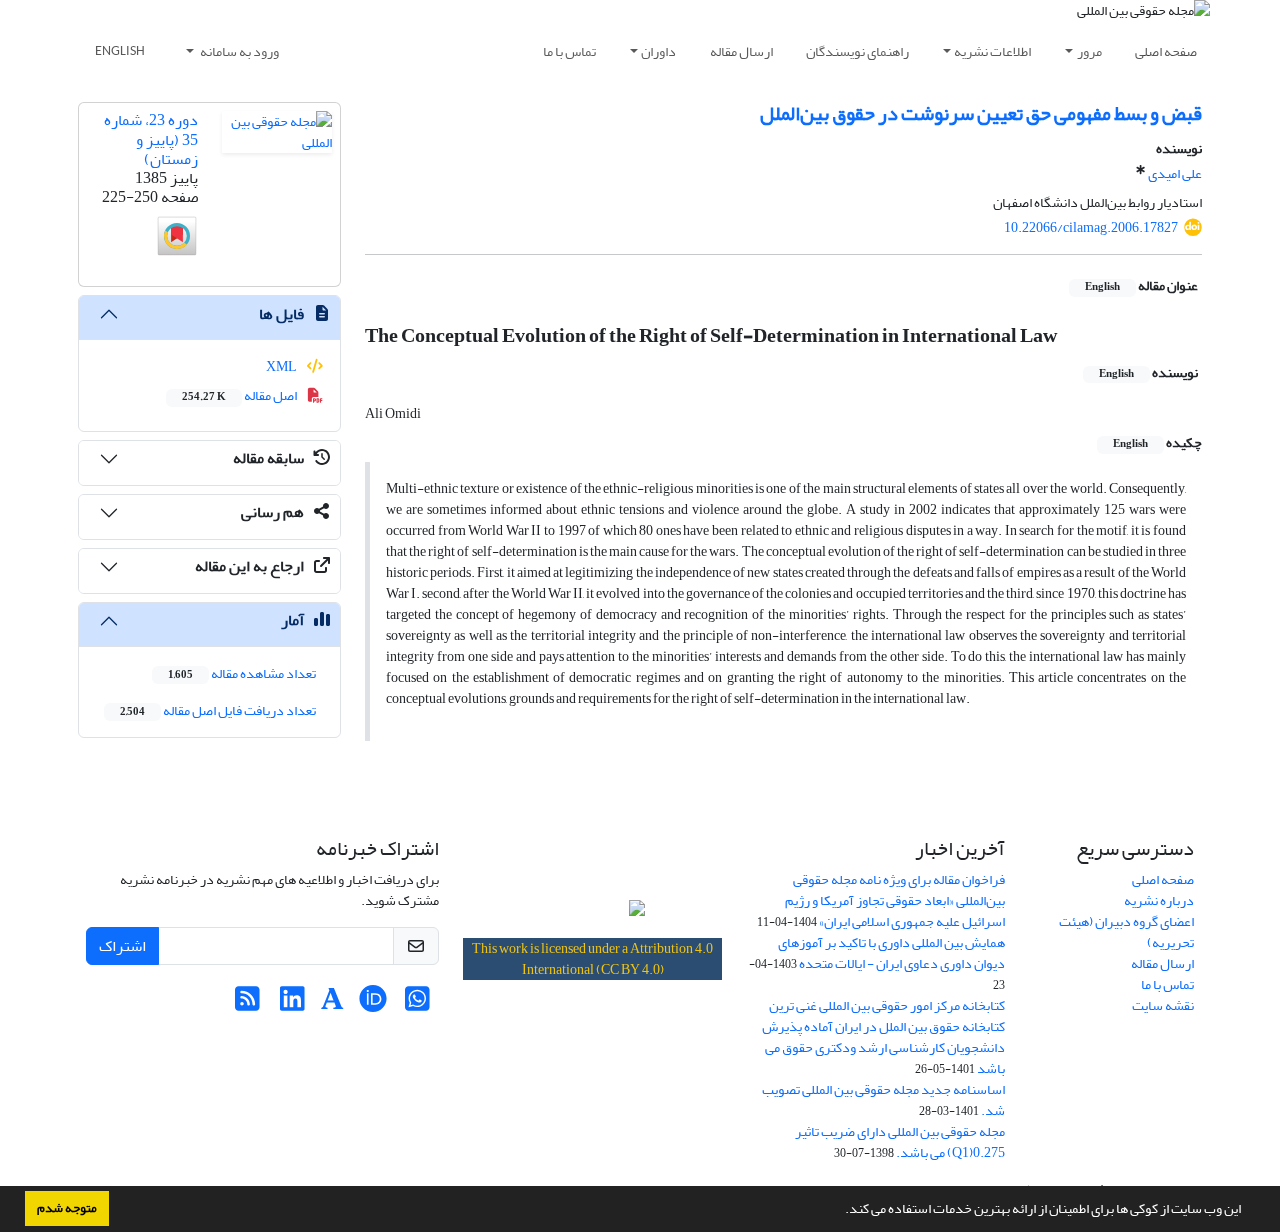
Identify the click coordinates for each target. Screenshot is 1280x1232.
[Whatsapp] (417, 1004)
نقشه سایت (1163, 1005)
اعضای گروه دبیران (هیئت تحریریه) (1126, 932)
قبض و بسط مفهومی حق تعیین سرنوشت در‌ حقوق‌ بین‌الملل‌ (981, 113)
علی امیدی (1175, 173)
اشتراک (122, 946)
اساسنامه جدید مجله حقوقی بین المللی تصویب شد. (883, 1100)
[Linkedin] (292, 1004)
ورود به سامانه (238, 51)
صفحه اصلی (1166, 51)
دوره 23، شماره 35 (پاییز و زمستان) (151, 139)
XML (282, 366)
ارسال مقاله (741, 51)
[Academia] (332, 1004)
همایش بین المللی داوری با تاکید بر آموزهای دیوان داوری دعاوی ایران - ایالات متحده (891, 953)
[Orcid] (372, 1004)
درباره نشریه (1159, 900)
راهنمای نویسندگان (857, 51)
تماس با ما (569, 51)
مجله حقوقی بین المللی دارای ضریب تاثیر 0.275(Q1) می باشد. (900, 1142)
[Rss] (247, 1004)
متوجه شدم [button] (67, 1208)
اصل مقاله (240, 395)
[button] (840, 1211)
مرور (1089, 51)
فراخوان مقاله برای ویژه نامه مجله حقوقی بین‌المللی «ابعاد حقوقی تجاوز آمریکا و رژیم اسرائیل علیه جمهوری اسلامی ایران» (895, 900)
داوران (658, 51)
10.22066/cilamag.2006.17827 (1091, 227)
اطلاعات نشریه (992, 51)
